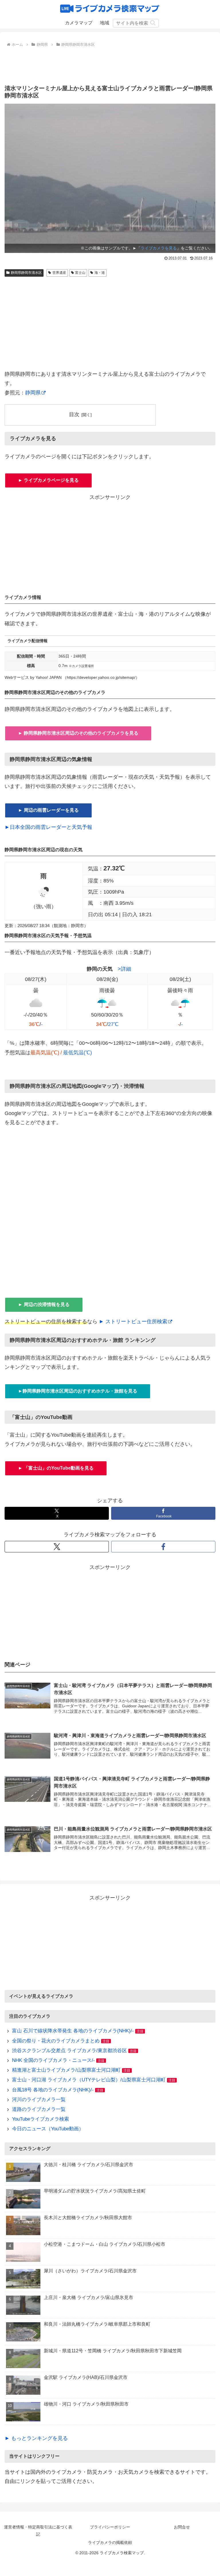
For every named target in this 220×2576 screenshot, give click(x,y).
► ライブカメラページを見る (48, 480)
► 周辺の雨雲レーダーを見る (48, 810)
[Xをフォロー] (57, 1547)
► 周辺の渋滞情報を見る (44, 1304)
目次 (74, 414)
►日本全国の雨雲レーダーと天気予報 (48, 827)
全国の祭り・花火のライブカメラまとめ (56, 2041)
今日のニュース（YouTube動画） (48, 2129)
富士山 (80, 273)
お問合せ (182, 2527)
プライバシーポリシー (110, 2527)
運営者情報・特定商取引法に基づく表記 (38, 2531)
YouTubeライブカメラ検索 (41, 2119)
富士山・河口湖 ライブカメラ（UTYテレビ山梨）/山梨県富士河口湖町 (89, 2080)
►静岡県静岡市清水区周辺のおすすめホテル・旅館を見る (78, 1391)
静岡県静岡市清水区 (26, 273)
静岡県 (33, 393)
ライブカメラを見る (159, 248)
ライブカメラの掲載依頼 (110, 2542)
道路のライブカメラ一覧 (39, 2109)
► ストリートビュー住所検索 (133, 1322)
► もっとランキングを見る (36, 2438)
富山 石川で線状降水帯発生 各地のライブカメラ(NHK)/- (73, 2031)
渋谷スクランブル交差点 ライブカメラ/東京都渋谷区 (69, 2051)
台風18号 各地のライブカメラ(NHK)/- (53, 2090)
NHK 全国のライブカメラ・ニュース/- (53, 2060)
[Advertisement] (110, 64)
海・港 (100, 273)
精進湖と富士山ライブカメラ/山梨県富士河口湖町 (66, 2070)
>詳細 (124, 969)
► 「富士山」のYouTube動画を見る (56, 1468)
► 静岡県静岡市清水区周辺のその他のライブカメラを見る (78, 733)
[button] (153, 23)
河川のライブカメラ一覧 (39, 2100)
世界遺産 (59, 273)
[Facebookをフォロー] (163, 1547)
